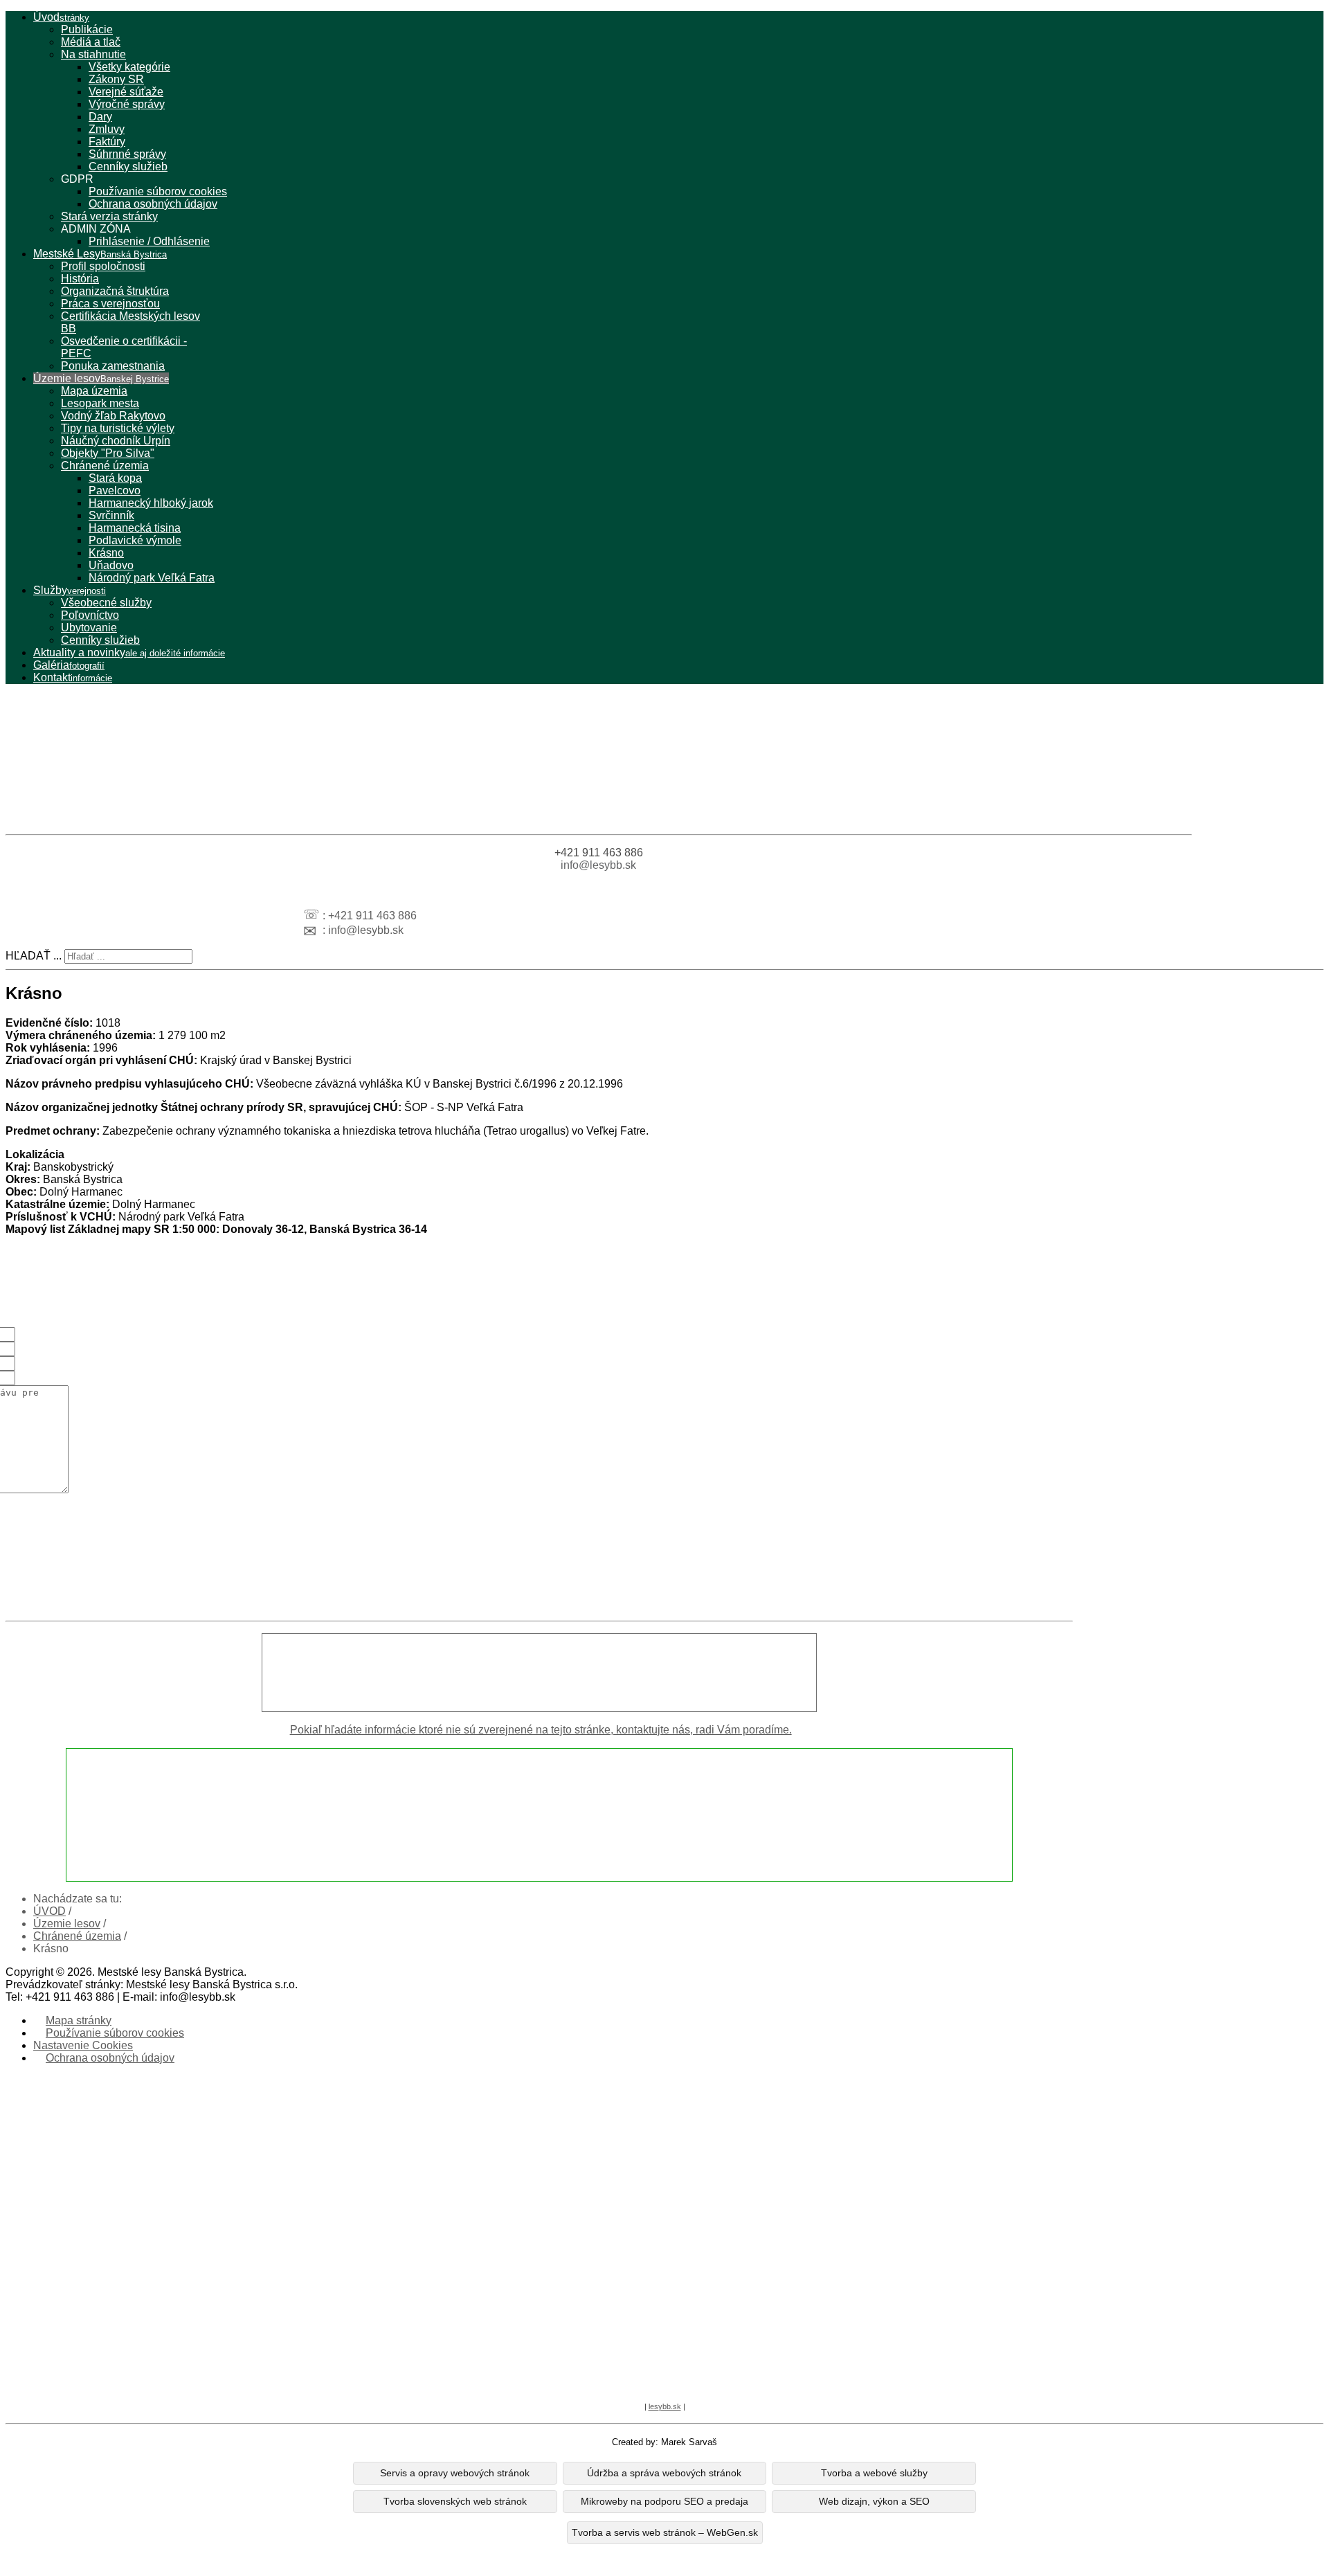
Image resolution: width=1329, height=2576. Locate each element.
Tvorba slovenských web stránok (455, 2502)
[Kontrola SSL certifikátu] (640, 2376)
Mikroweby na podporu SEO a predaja (664, 2502)
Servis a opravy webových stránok (455, 2473)
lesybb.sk (665, 2406)
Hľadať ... (34, 956)
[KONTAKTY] (539, 1815)
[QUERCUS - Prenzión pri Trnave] (599, 726)
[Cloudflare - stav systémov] (689, 2376)
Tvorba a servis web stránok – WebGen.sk (665, 2533)
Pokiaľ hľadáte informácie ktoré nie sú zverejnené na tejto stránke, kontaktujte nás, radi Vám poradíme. (541, 1730)
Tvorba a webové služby (874, 2473)
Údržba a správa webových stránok (664, 2473)
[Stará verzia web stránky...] (539, 1673)
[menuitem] (61, 17)
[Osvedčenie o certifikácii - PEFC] (599, 795)
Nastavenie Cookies (83, 2045)
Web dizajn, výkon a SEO (874, 2502)
